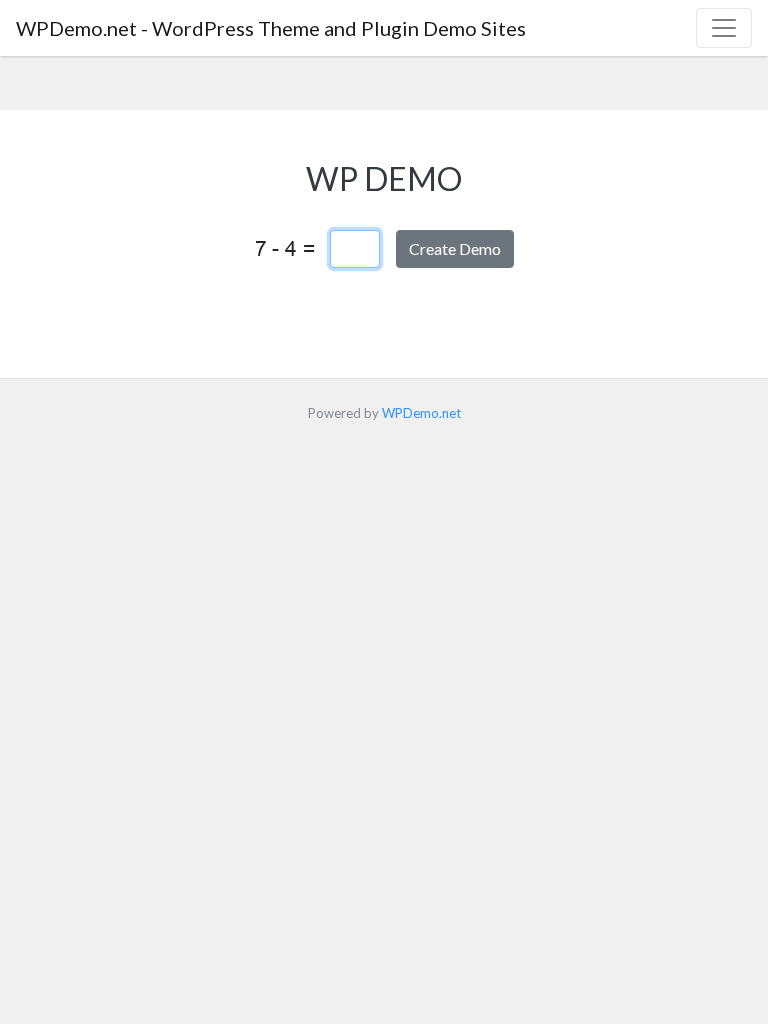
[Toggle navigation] (724, 28)
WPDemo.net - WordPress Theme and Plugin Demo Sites (271, 28)
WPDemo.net (421, 413)
